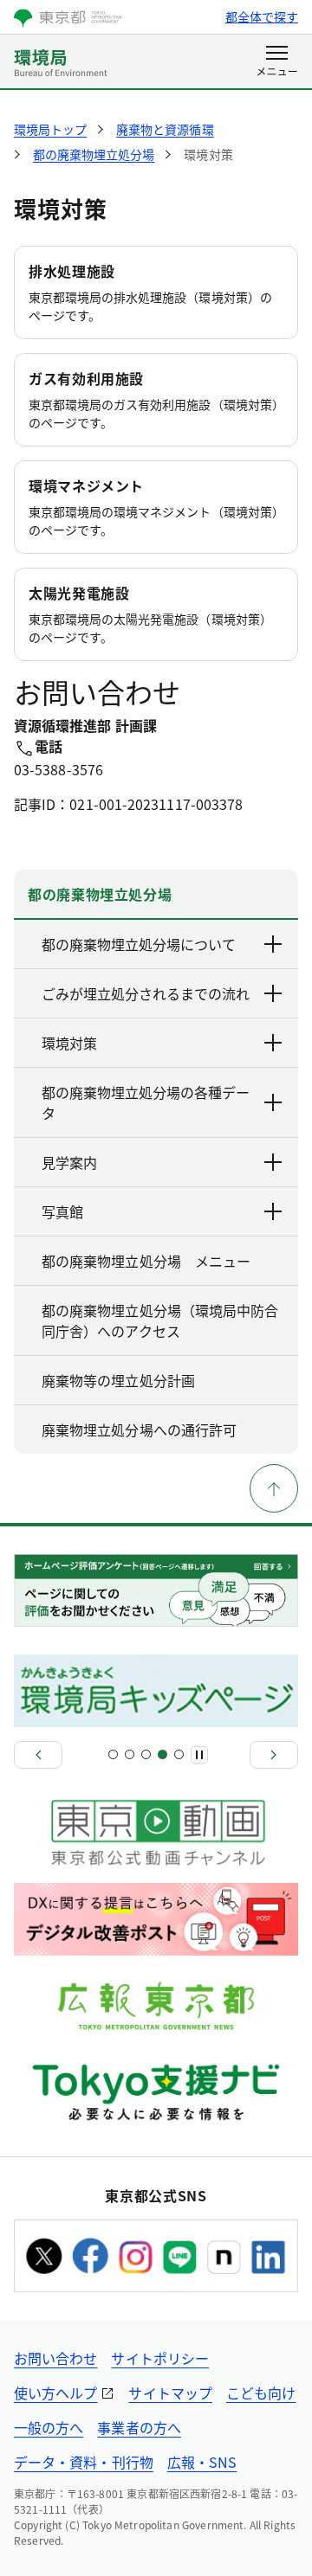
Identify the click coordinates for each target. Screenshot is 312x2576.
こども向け (261, 2393)
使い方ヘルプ (55, 2393)
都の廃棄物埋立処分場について (139, 944)
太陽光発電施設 (79, 593)
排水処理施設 (72, 271)
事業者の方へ (139, 2427)
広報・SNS (202, 2462)
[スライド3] (146, 1754)
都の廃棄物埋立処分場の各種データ (146, 1102)
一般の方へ (49, 2427)
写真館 (62, 1211)
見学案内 (69, 1162)
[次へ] (274, 1755)
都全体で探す (262, 16)
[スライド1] (113, 1754)
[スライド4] (162, 1754)
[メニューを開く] (277, 62)
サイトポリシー (160, 2358)
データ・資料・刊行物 (84, 2462)
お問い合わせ (55, 2358)
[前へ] (38, 1755)
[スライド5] (179, 1754)
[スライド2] (130, 1754)
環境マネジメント (86, 485)
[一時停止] (199, 1755)
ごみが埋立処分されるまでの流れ (146, 993)
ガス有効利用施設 (86, 378)
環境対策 (69, 1043)
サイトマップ (170, 2393)
